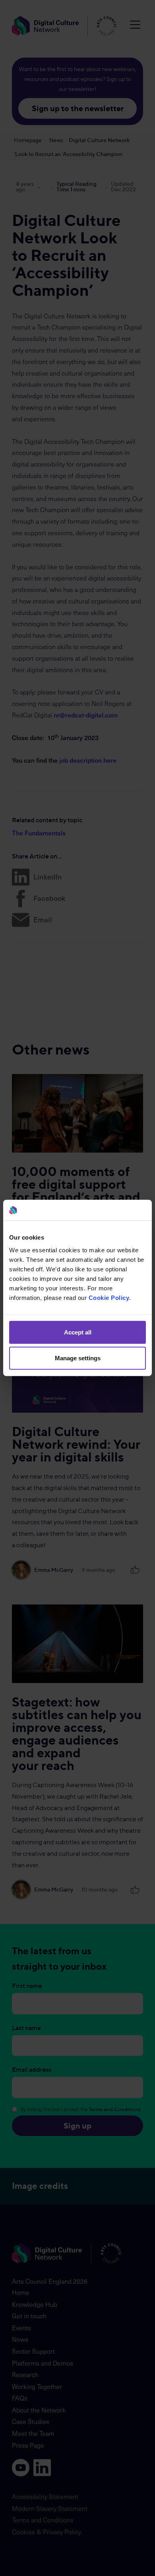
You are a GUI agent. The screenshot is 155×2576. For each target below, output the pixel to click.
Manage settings (78, 1358)
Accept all (78, 1332)
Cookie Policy (109, 1298)
